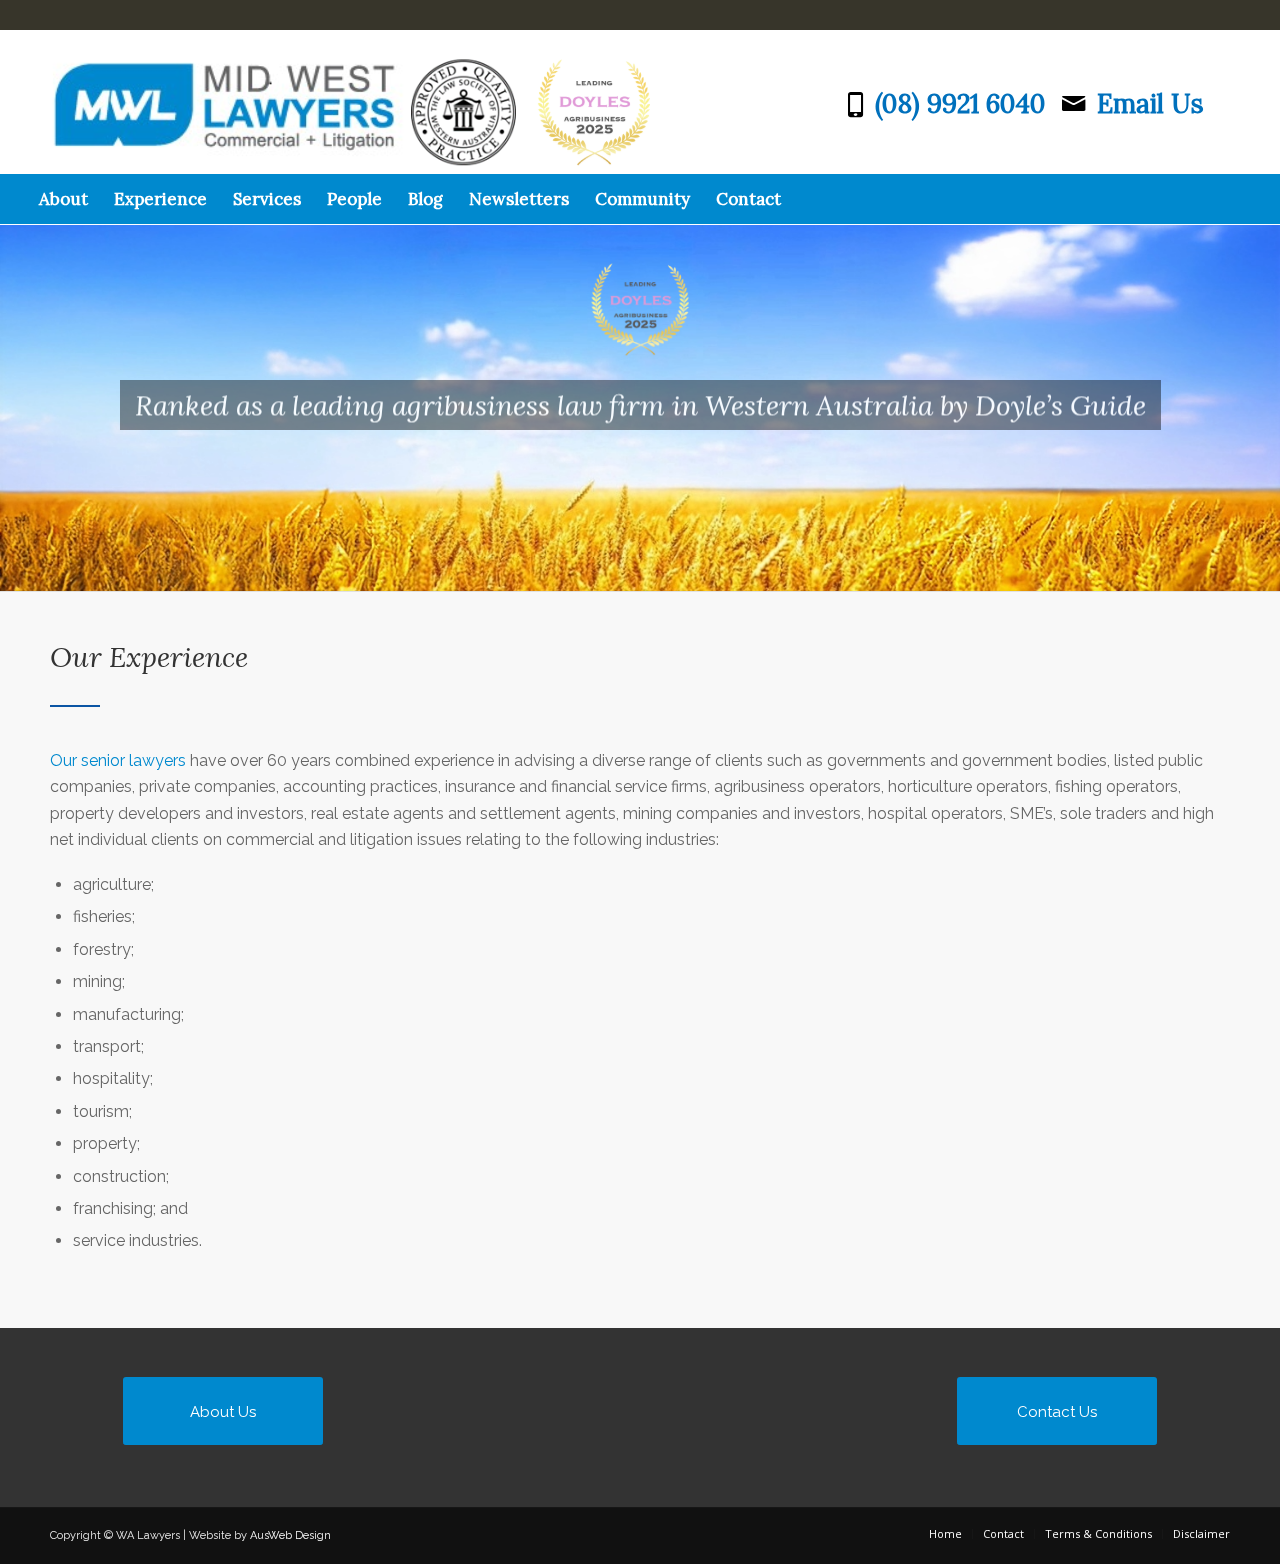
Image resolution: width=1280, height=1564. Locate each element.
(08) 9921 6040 (960, 103)
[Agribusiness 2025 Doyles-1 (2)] (426, 101)
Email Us (1150, 103)
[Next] (1262, 388)
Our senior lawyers (118, 760)
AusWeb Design (290, 1535)
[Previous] (17, 388)
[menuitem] (63, 199)
